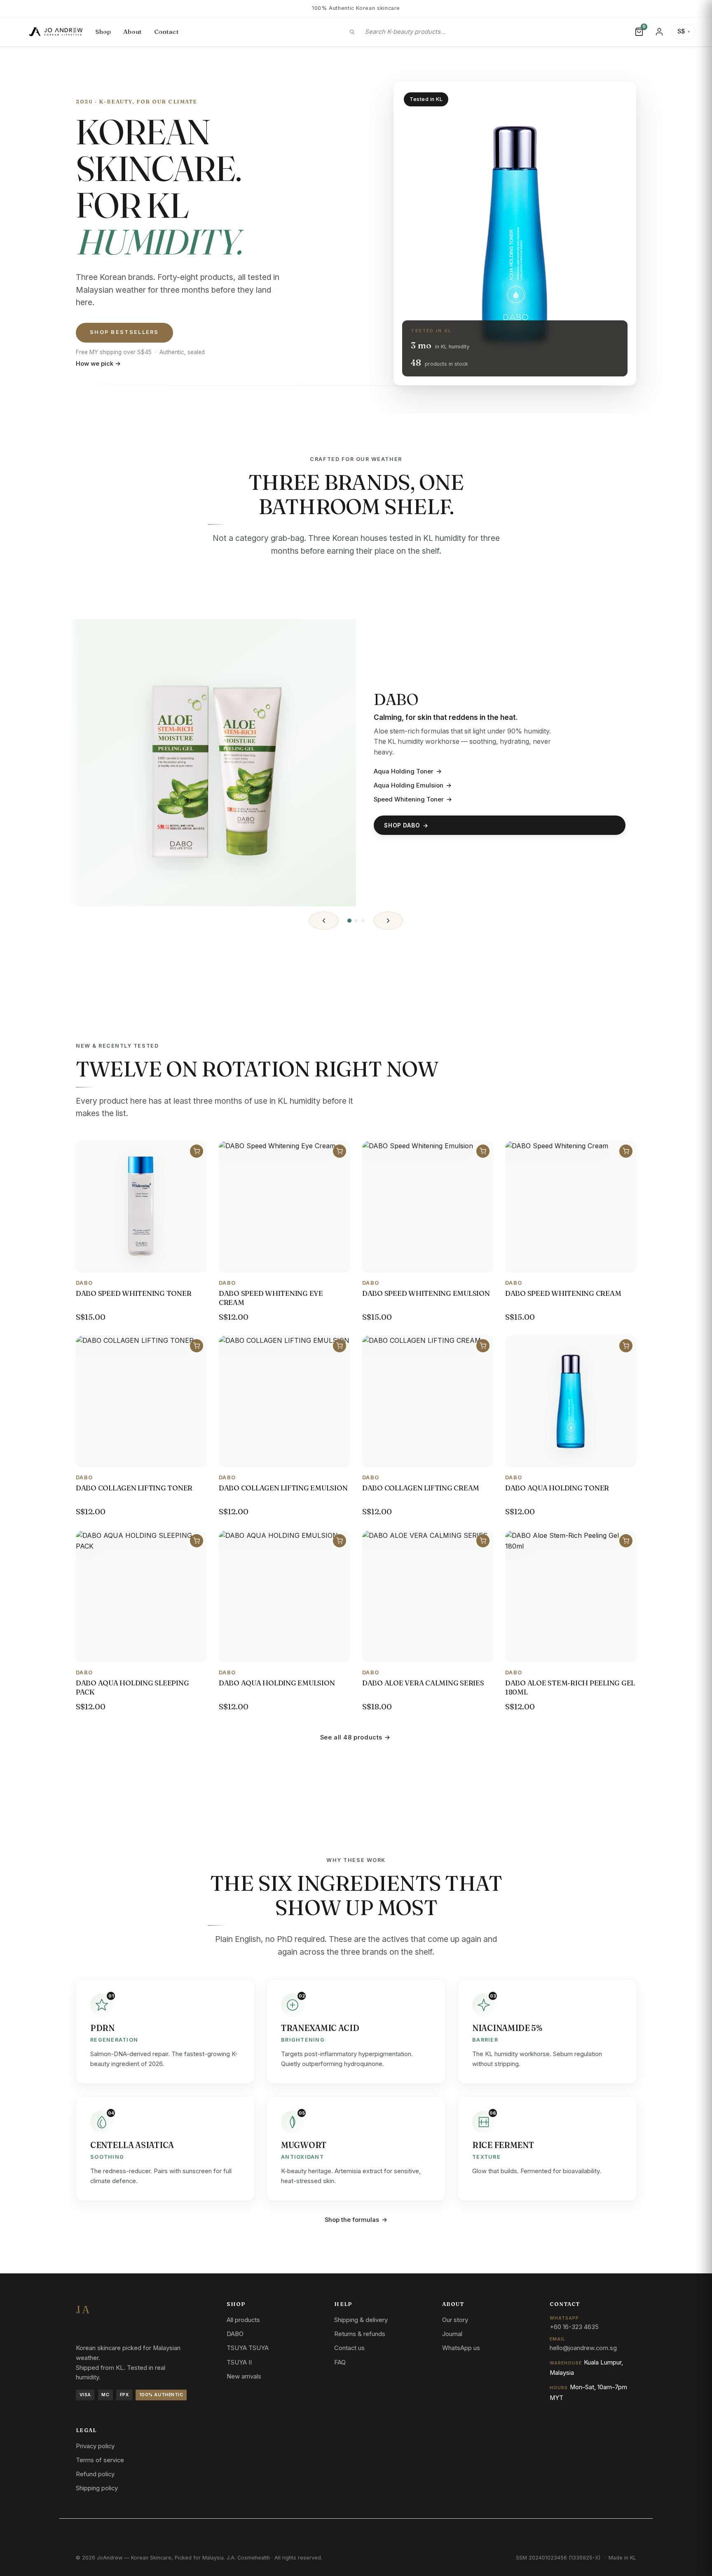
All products (243, 2320)
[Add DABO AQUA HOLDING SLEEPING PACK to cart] (197, 1540)
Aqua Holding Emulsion (413, 785)
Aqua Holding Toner (408, 771)
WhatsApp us (461, 2348)
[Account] (659, 32)
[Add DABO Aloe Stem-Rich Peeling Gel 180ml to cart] (626, 1540)
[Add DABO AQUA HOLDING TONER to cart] (626, 1346)
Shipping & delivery (361, 2320)
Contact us (349, 2348)
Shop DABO (406, 825)
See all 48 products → (355, 1737)
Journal (452, 2334)
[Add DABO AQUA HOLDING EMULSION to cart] (340, 1540)
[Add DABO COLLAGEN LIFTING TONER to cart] (197, 1346)
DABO (235, 2334)
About (133, 32)
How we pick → (98, 364)
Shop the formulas (356, 2220)
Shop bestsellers (124, 332)
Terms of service (100, 2460)
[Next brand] (388, 921)
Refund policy (95, 2474)
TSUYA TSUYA (248, 2348)
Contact (166, 32)
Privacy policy (95, 2446)
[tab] (349, 921)
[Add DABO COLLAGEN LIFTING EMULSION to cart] (340, 1346)
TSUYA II (239, 2362)
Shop (103, 32)
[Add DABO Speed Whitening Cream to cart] (626, 1151)
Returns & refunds (360, 2334)
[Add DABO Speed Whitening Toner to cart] (197, 1151)
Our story (455, 2320)
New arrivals (244, 2376)
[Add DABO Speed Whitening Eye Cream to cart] (340, 1151)
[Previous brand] (324, 921)
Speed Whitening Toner (413, 799)
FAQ (340, 2362)
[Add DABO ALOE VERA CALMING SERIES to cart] (483, 1540)
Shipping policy (97, 2488)
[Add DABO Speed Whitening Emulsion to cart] (483, 1151)
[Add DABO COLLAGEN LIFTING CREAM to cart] (483, 1346)
